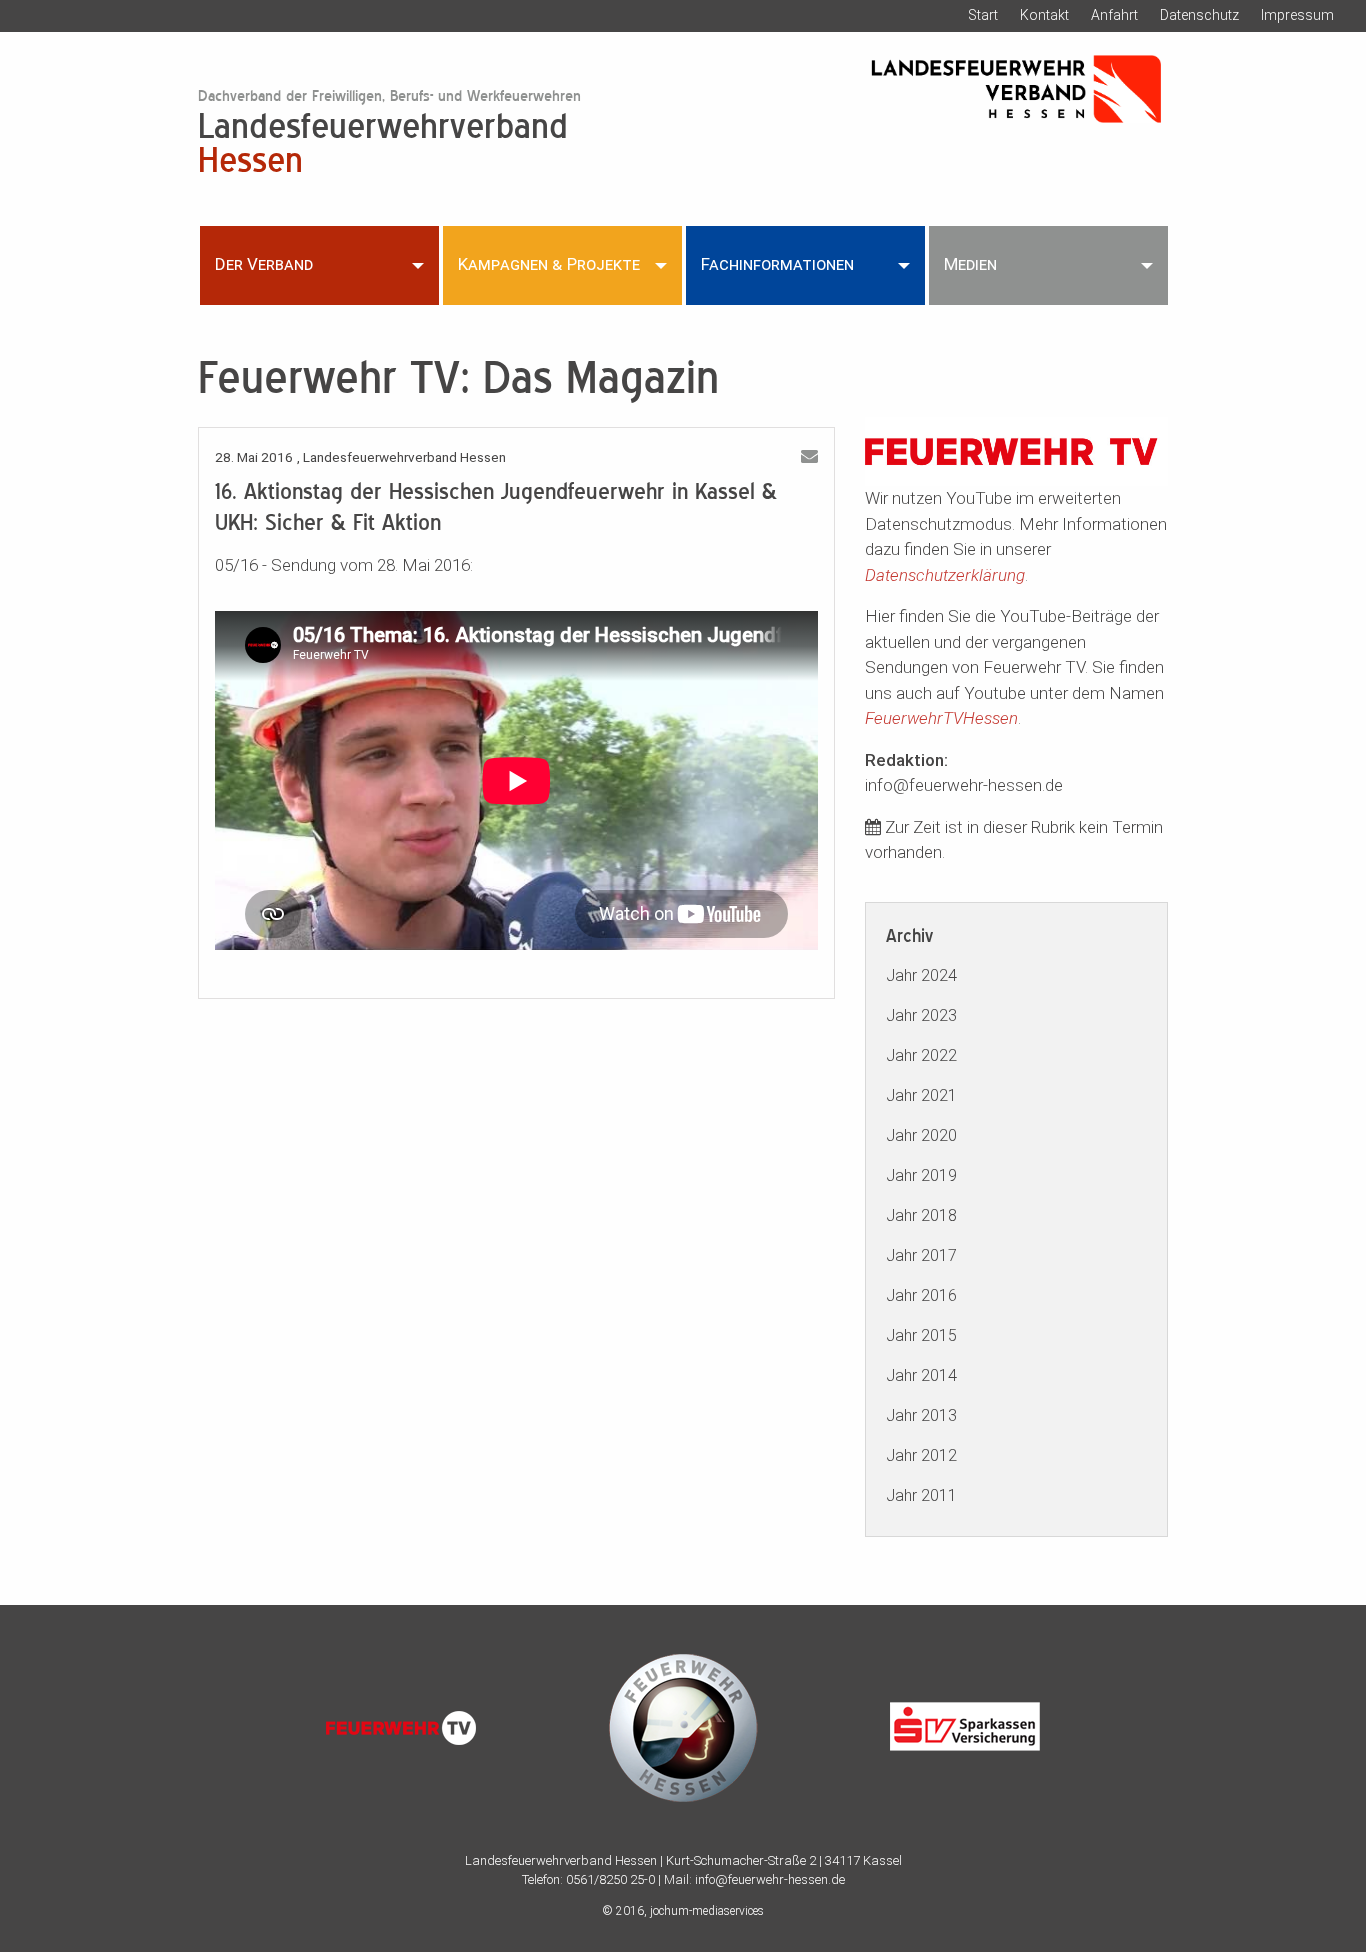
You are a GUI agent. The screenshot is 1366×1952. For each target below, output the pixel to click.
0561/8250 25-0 (610, 1879)
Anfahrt (1114, 15)
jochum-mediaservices (707, 1911)
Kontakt (1044, 15)
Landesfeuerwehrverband (383, 141)
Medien (970, 264)
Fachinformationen (777, 264)
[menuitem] (319, 265)
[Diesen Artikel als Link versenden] (809, 457)
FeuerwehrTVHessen (941, 718)
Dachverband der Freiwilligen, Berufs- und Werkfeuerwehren (389, 95)
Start (983, 15)
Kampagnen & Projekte (549, 264)
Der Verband (264, 264)
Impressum (1297, 15)
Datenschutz (1199, 15)
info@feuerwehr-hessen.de (770, 1879)
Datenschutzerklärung (945, 575)
